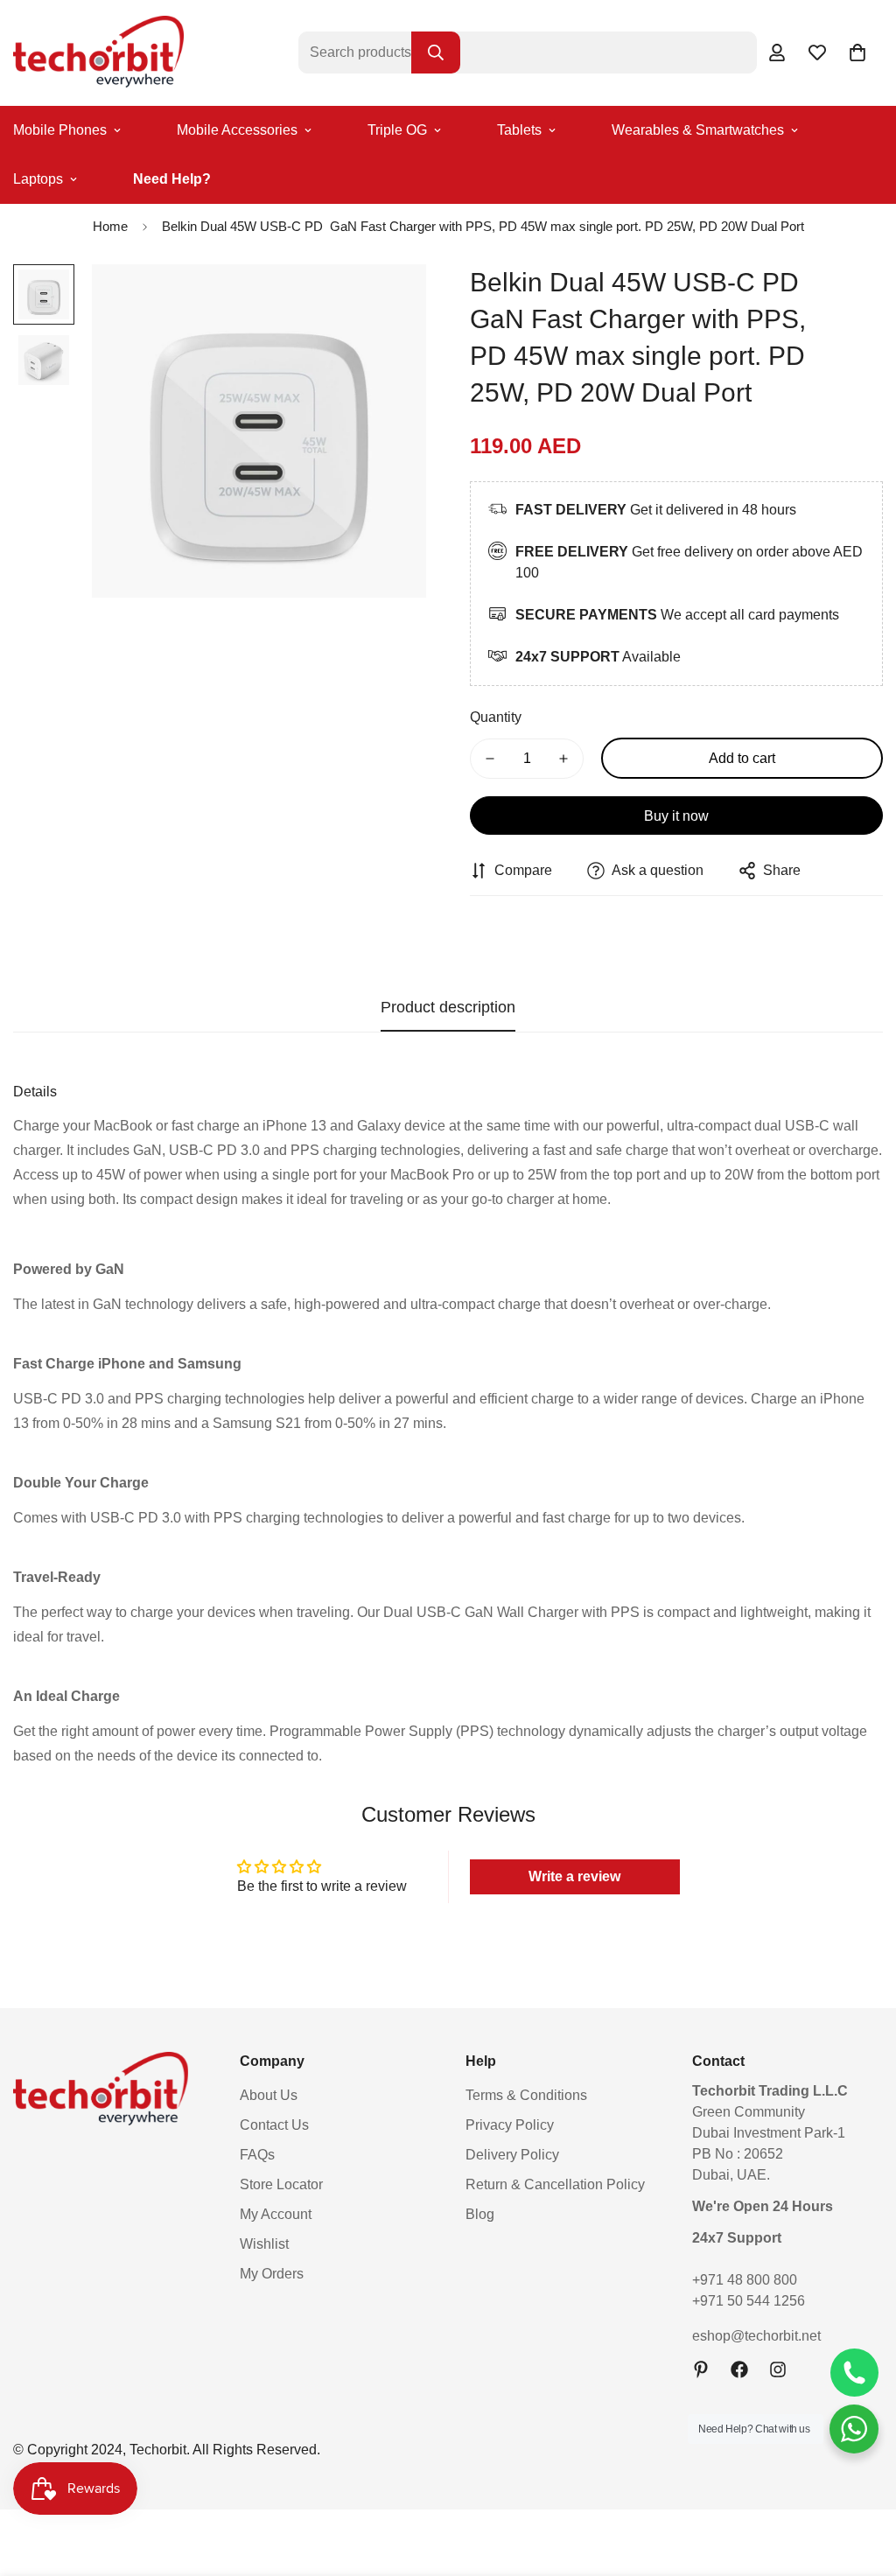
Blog (480, 2214)
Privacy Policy (510, 2125)
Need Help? (172, 179)
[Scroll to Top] (862, 2481)
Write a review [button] (574, 1876)
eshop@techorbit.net (756, 2336)
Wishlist (264, 2244)
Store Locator (281, 2184)
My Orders (272, 2274)
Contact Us (274, 2125)
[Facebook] (739, 2369)
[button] (857, 52)
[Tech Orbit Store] (98, 53)
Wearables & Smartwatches (698, 130)
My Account (276, 2214)
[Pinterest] (701, 2369)
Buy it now (676, 816)
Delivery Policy (512, 2155)
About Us (269, 2095)
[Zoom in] (389, 301)
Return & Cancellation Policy (555, 2184)
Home (110, 226)
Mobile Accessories (237, 130)
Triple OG (397, 130)
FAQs (257, 2155)
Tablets (519, 130)
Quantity (496, 717)
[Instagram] (778, 2369)
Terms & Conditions (526, 2095)
